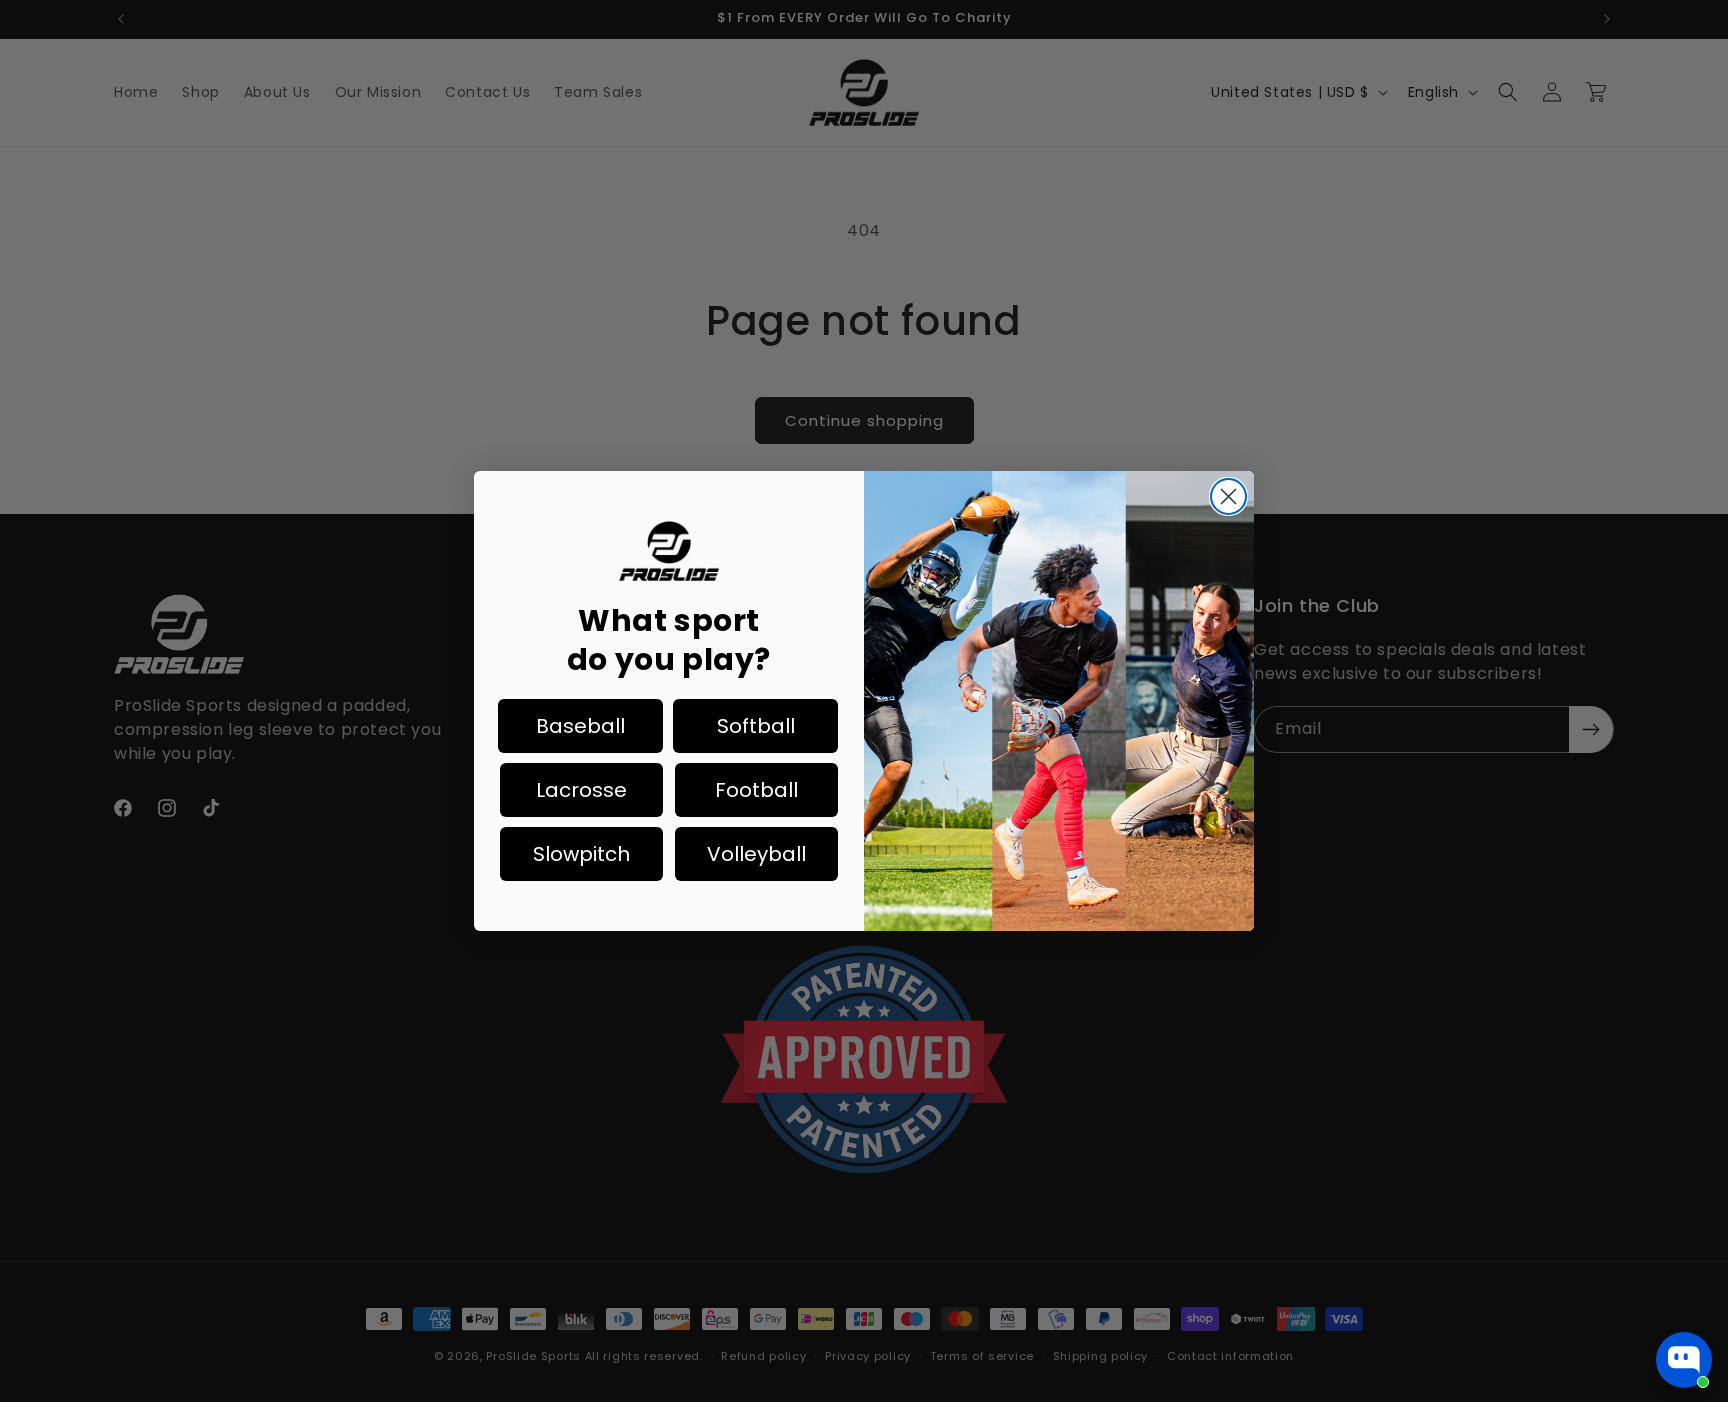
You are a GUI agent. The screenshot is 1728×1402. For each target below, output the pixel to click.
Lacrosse (581, 790)
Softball (756, 726)
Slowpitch (581, 854)
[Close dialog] (1228, 496)
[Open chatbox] (1684, 1360)
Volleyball (756, 854)
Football (756, 790)
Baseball (580, 726)
